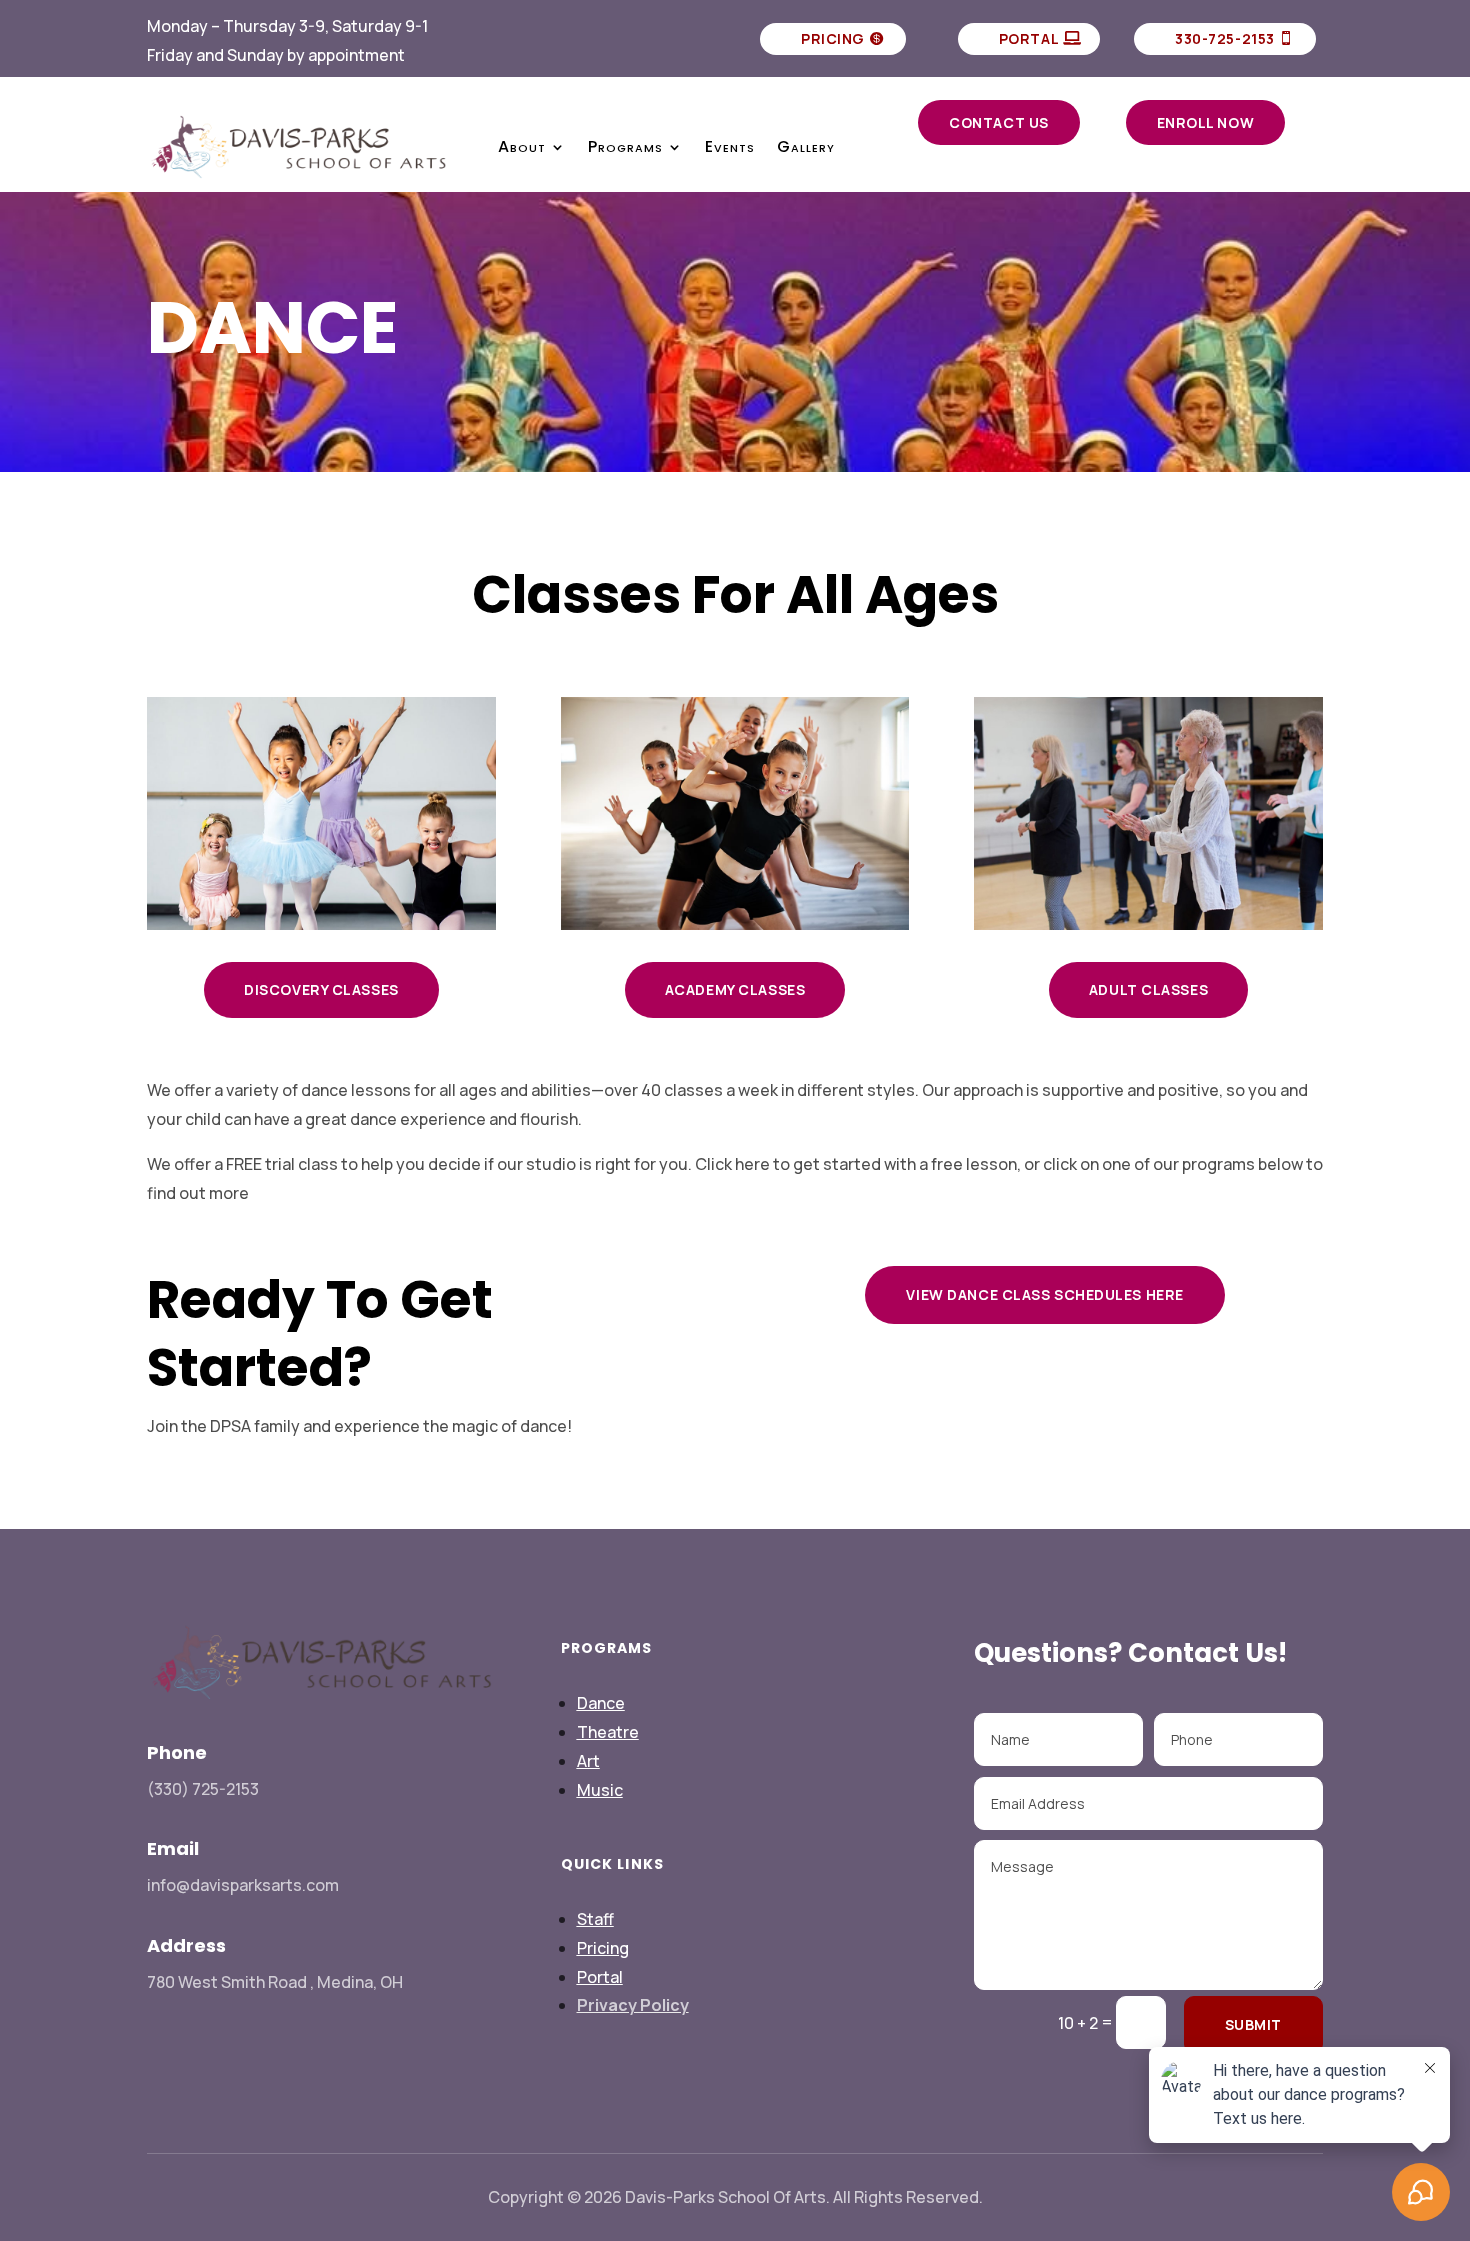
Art (588, 1761)
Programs (625, 146)
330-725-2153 (1225, 38)
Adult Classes (1148, 989)
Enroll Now (1206, 122)
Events (730, 146)
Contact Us (999, 122)
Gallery (806, 146)
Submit (1253, 2024)
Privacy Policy (633, 2005)
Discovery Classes (321, 989)
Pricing (833, 38)
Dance (601, 1703)
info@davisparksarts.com (243, 1885)
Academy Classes (735, 989)
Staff (595, 1919)
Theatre (608, 1732)
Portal (1029, 38)
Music (600, 1790)
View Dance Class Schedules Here (1044, 1294)
